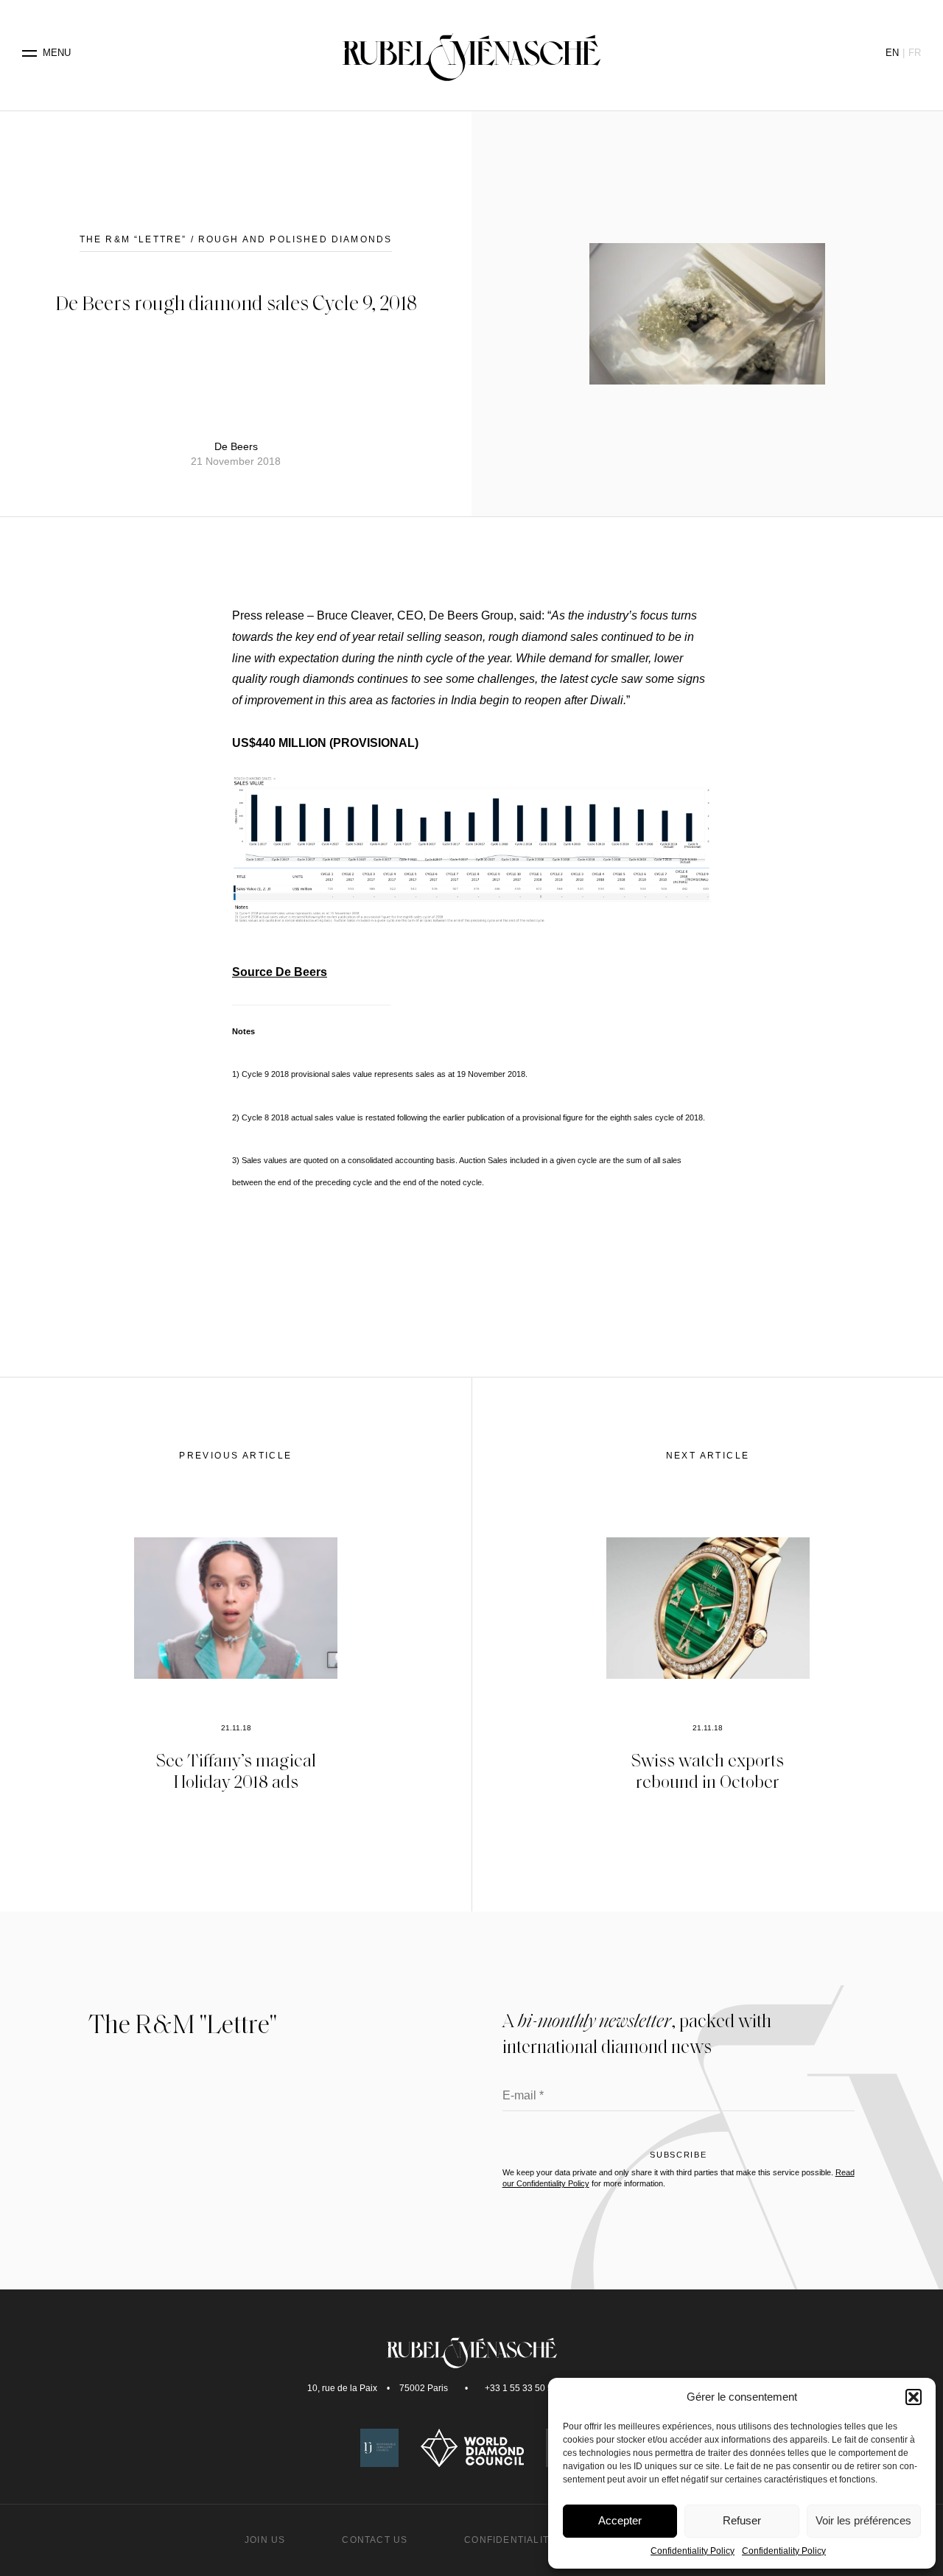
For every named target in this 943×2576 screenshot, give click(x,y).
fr (915, 53)
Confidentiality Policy (693, 2551)
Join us (265, 2540)
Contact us (375, 2540)
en (892, 53)
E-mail (523, 2096)
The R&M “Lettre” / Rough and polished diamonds (236, 239)
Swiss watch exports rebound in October (708, 1770)
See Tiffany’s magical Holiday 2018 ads (236, 1770)
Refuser (742, 2520)
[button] (914, 2397)
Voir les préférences (863, 2520)
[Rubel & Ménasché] (471, 53)
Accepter (620, 2520)
